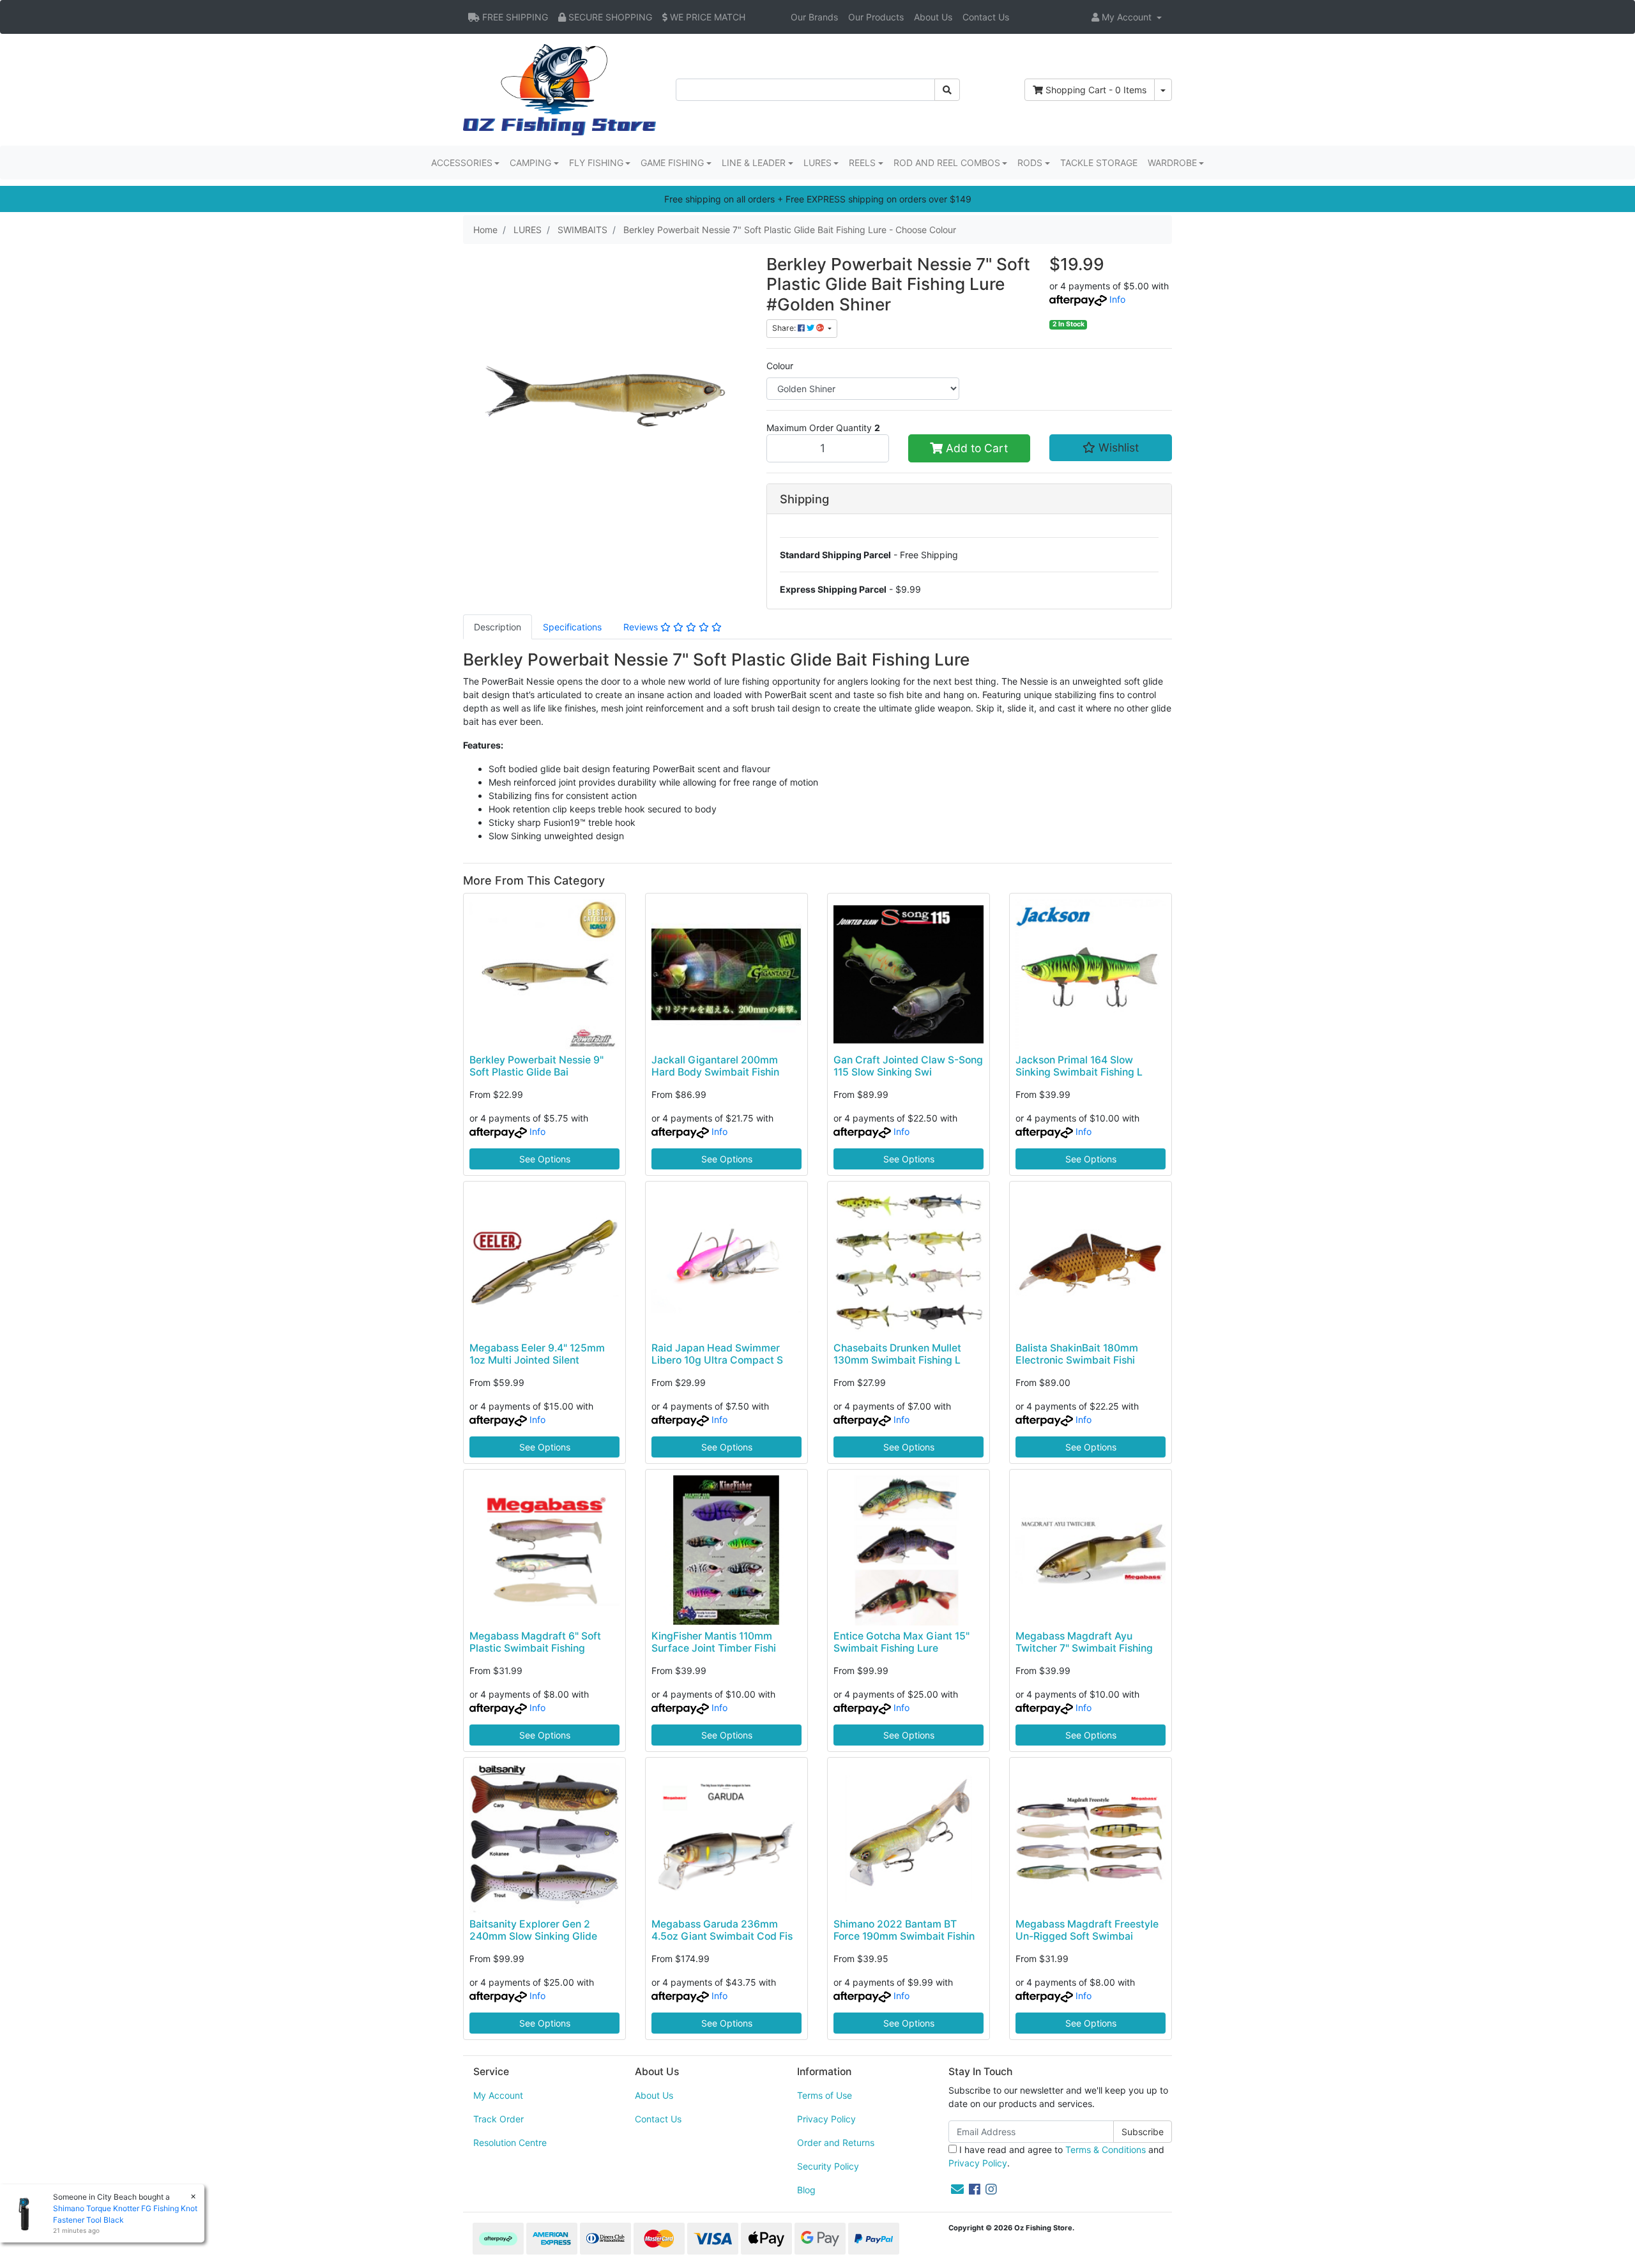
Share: (785, 328)
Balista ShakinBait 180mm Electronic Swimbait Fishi (1077, 1354)
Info (1117, 299)
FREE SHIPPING (514, 17)
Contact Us (986, 17)
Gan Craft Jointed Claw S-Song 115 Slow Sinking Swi (908, 1066)
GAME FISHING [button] (672, 163)
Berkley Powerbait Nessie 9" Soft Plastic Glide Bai (536, 1066)
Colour (780, 366)
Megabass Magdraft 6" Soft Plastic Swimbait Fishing (535, 1642)
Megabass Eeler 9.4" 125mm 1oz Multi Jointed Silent (537, 1354)
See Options (545, 1159)
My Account (498, 2095)
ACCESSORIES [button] (462, 163)
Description (498, 627)
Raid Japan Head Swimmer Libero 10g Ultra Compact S (717, 1354)
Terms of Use (825, 2095)
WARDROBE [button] (1172, 163)
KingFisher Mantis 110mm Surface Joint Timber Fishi (714, 1642)
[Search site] (947, 90)
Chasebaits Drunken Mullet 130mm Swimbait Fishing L (897, 1354)
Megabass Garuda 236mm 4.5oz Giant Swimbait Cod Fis (722, 1930)
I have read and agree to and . (1056, 2156)
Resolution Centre (510, 2142)
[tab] (498, 627)
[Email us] (957, 2189)
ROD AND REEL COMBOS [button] (947, 163)
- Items (1096, 90)
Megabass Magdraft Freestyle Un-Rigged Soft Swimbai (1087, 1930)
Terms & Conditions (1106, 2150)
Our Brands (814, 17)
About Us (933, 17)
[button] (1127, 17)
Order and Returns (836, 2142)
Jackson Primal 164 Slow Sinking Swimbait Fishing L (1079, 1066)
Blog (806, 2190)
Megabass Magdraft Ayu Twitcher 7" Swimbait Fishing (1084, 1642)
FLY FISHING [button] (596, 163)
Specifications (572, 627)
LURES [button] (817, 163)
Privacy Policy (826, 2119)
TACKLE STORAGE (1099, 163)
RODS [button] (1030, 163)
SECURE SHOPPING (609, 17)
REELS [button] (862, 163)
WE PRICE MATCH (706, 17)
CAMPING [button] (530, 163)
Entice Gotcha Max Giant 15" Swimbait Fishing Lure (901, 1642)
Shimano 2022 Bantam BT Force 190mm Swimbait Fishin (904, 1930)
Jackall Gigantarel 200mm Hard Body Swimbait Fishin (715, 1066)
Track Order (498, 2119)
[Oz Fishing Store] (559, 88)
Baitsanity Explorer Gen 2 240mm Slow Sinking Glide (533, 1930)
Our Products (876, 17)
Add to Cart (975, 448)
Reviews (642, 627)
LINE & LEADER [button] (754, 163)
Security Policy (828, 2166)
